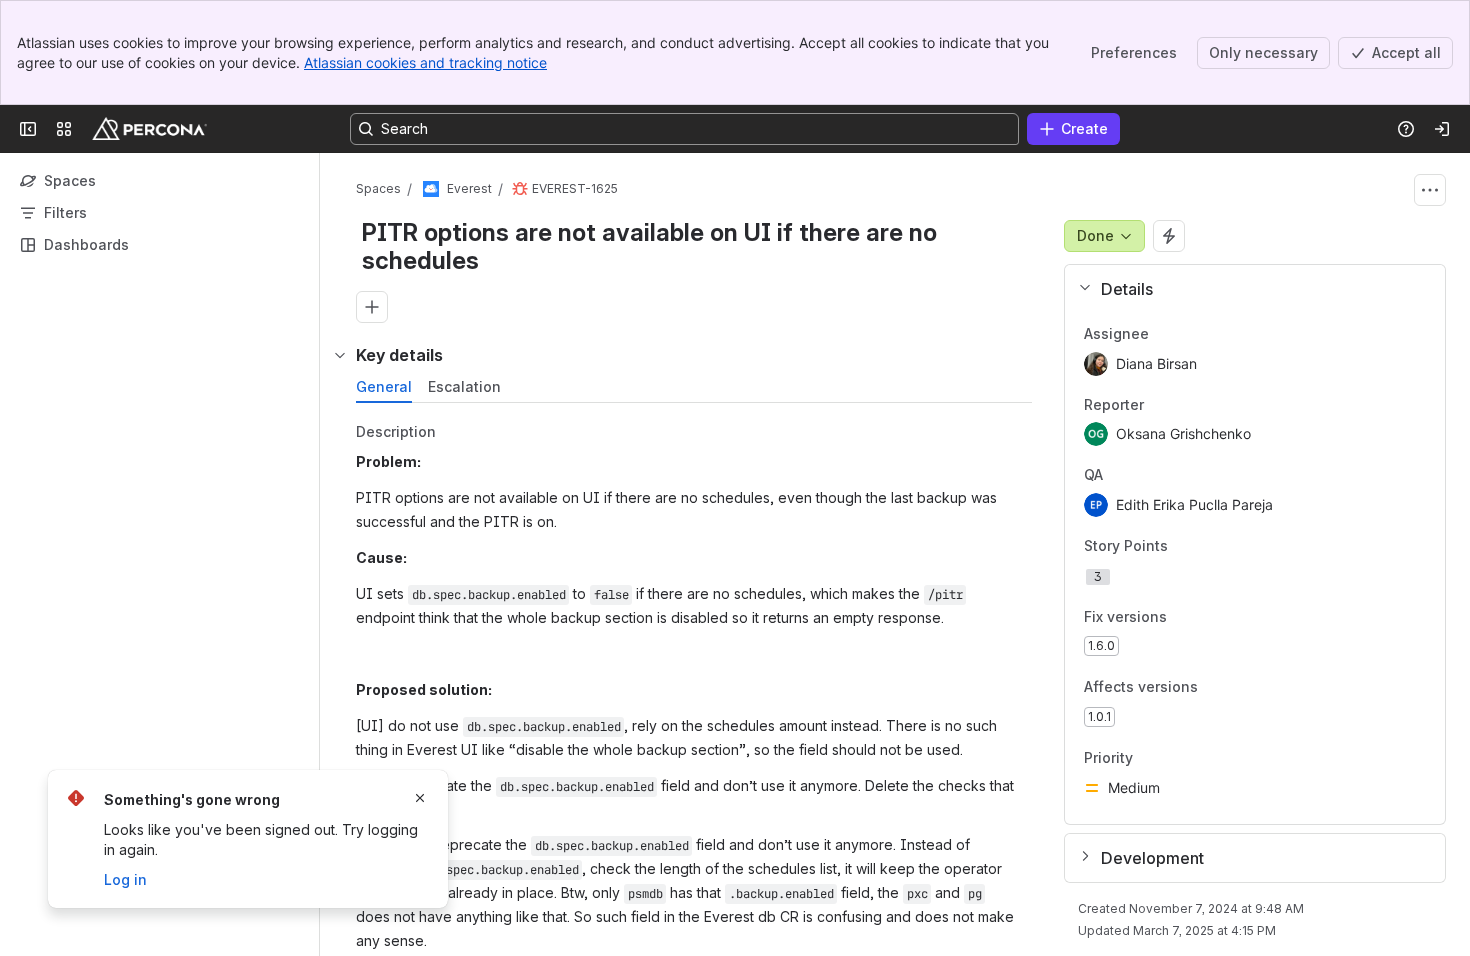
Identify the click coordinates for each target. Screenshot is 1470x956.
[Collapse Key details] (340, 355)
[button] (1247, 289)
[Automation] (1169, 236)
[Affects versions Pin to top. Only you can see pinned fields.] (1214, 688)
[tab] (384, 387)
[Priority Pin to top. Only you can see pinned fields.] (1177, 758)
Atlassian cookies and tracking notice (425, 62)
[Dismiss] (420, 798)
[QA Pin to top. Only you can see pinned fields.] (1147, 476)
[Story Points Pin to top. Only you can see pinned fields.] (1212, 546)
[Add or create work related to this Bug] (372, 307)
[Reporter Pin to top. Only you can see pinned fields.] (1188, 405)
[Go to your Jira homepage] (149, 129)
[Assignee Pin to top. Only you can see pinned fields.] (1193, 334)
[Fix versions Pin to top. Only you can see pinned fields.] (1183, 617)
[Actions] (1430, 190)
